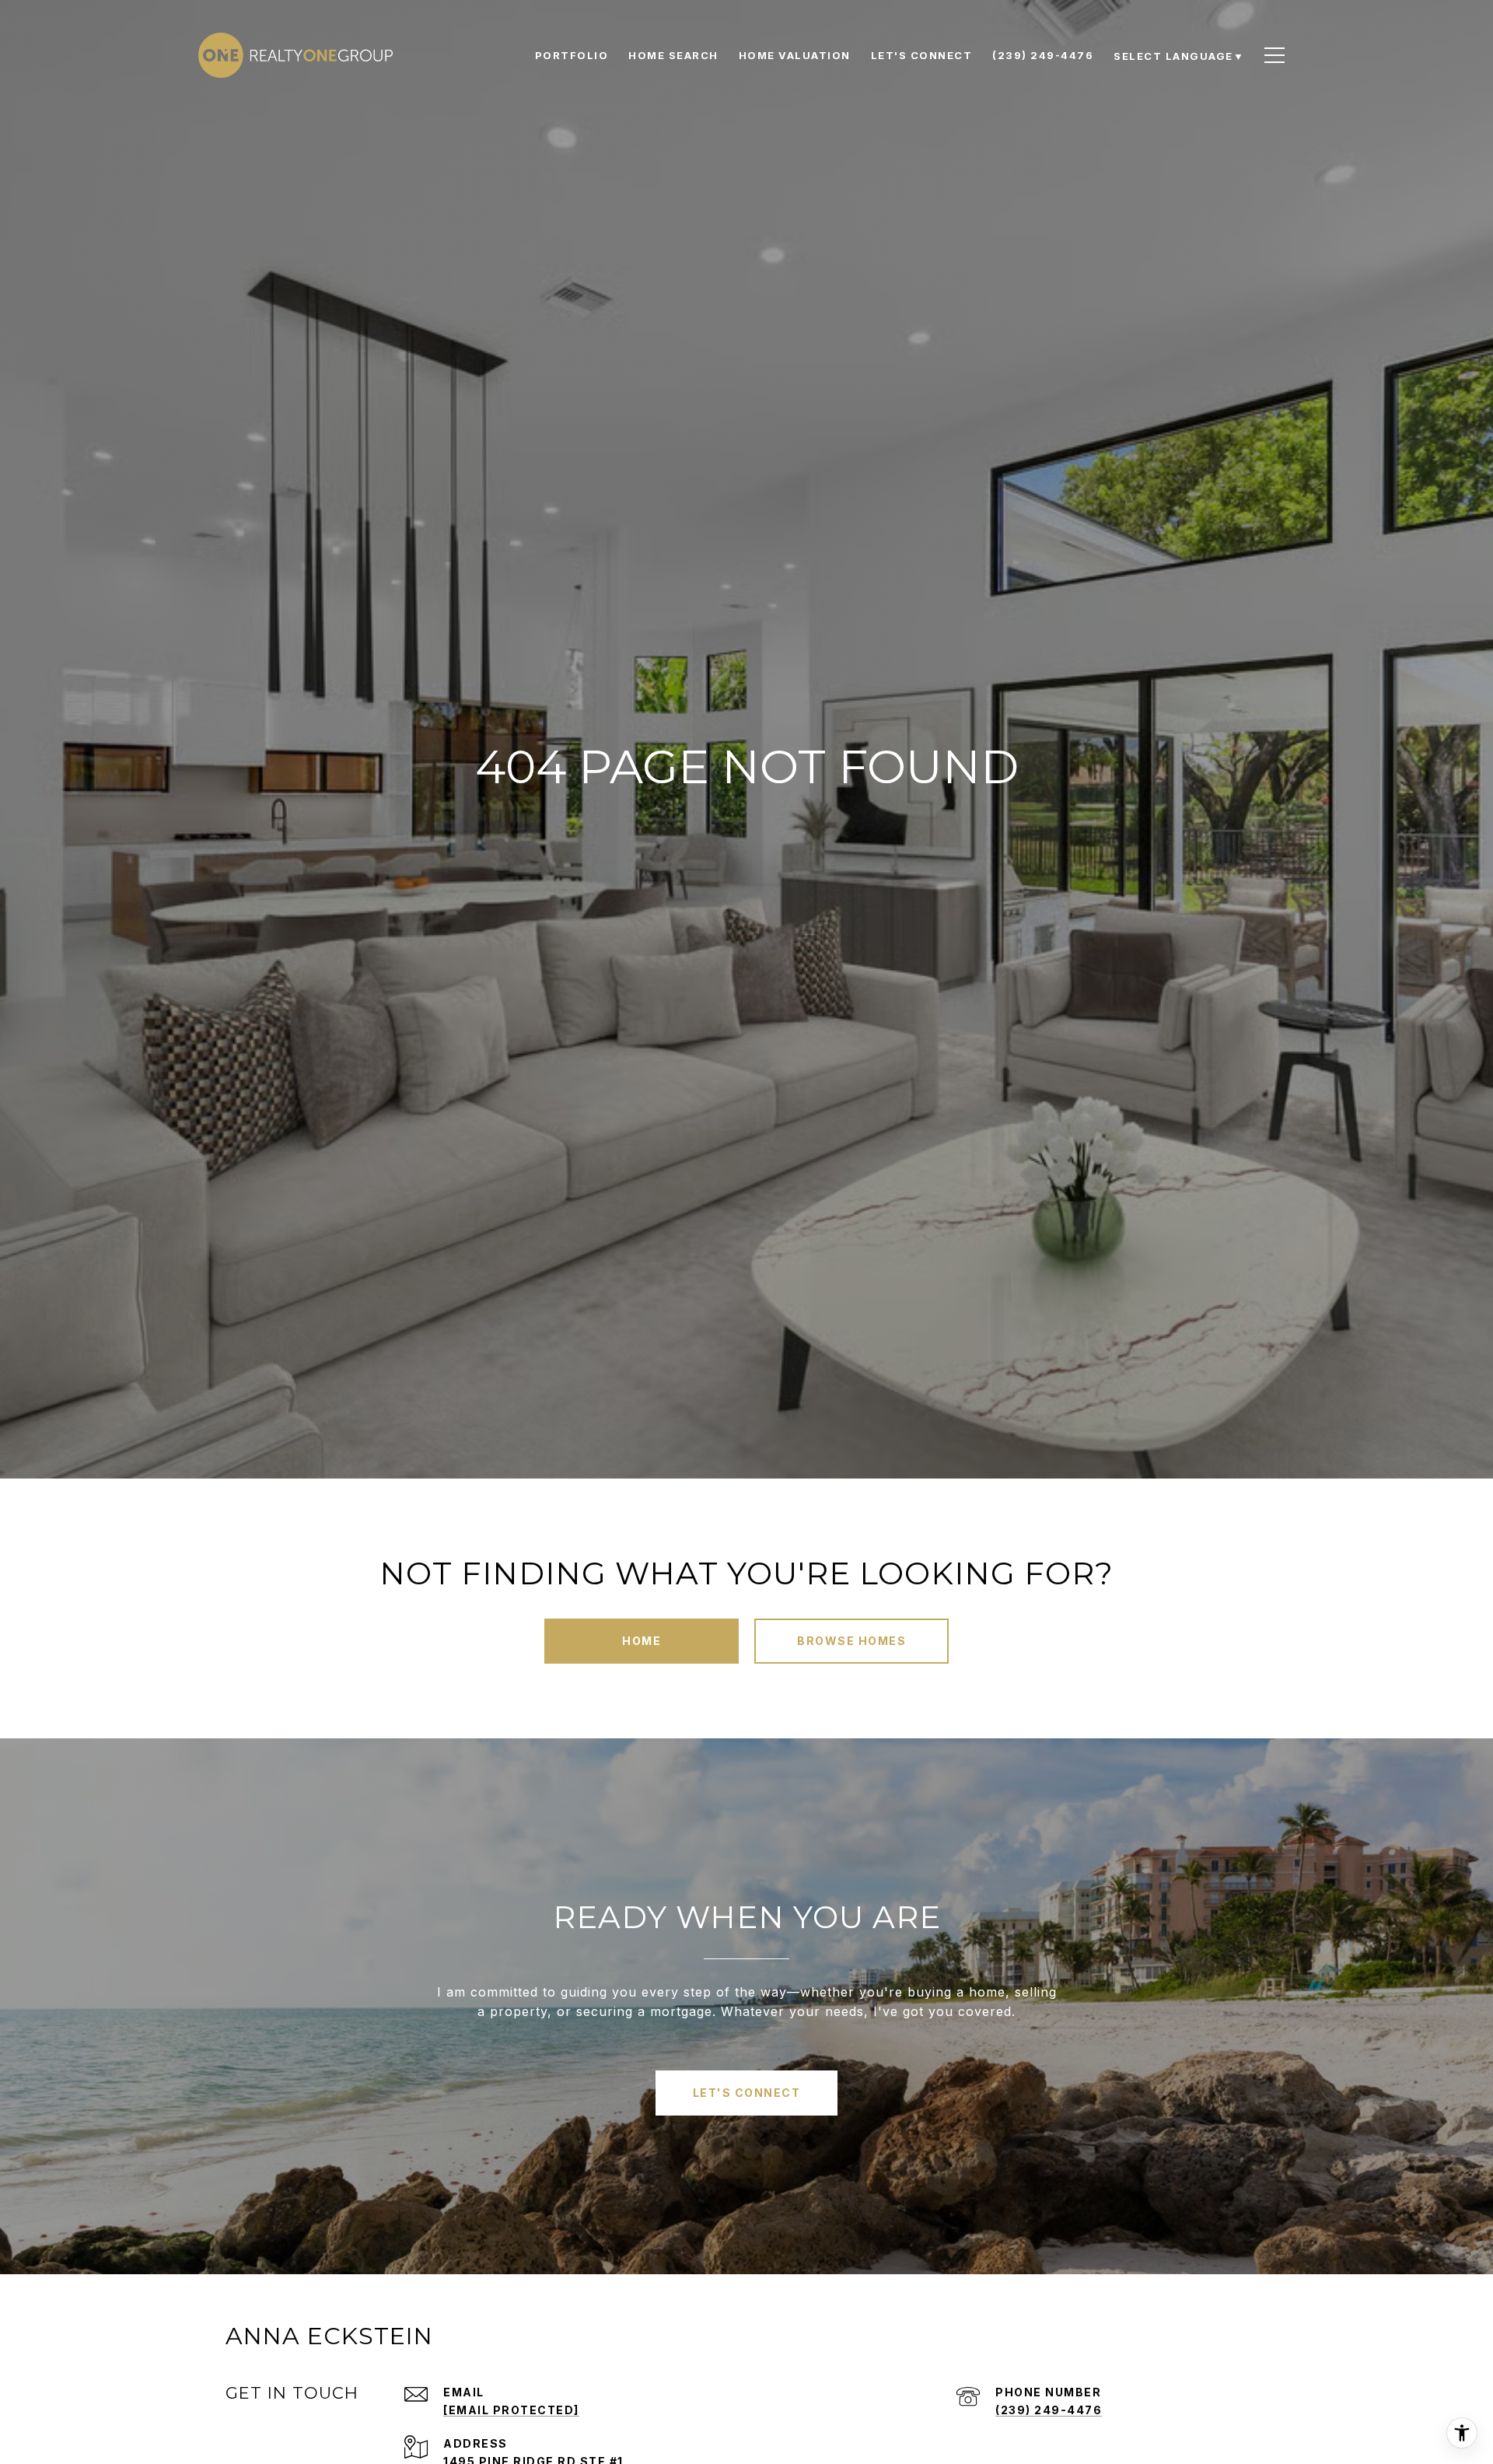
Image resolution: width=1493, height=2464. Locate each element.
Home (642, 1641)
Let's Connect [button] (747, 2093)
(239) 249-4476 (1049, 2410)
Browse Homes (851, 1641)
